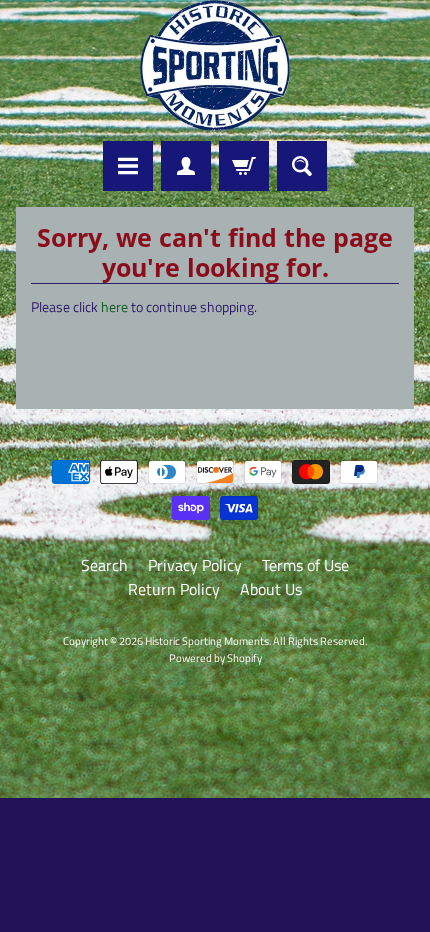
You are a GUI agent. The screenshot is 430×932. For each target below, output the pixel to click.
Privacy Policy (195, 565)
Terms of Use (305, 565)
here (114, 307)
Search (104, 565)
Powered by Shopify (215, 657)
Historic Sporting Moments (207, 640)
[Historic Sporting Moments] (215, 65)
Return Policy (174, 589)
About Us (271, 589)
